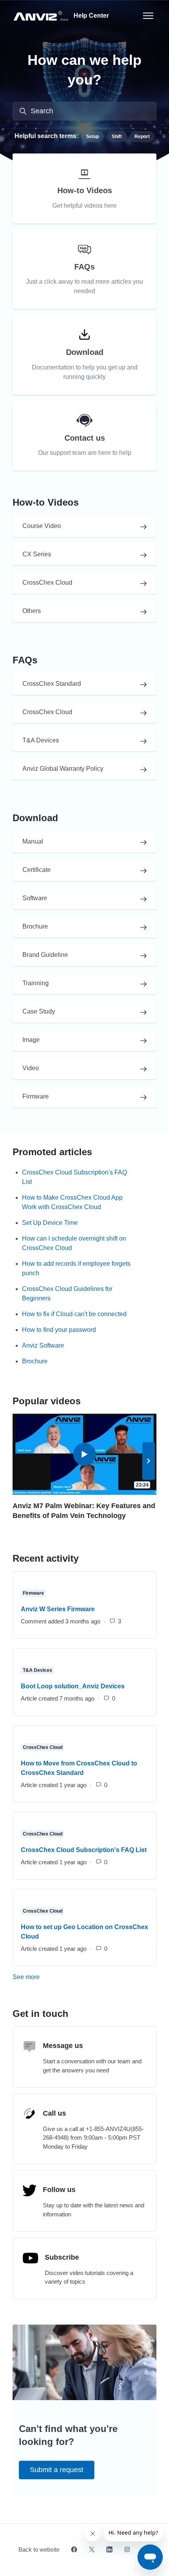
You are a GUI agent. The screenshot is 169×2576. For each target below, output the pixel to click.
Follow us (59, 2190)
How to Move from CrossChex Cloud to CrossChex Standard (79, 1768)
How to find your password (59, 1330)
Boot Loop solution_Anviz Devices (73, 1686)
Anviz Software (43, 1345)
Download (35, 818)
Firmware (33, 1593)
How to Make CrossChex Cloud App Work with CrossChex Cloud (72, 1202)
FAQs (25, 660)
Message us (63, 2046)
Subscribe (62, 2257)
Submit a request (57, 2470)
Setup (93, 137)
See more (60, 1977)
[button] (149, 1461)
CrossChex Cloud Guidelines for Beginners (67, 1294)
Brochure (35, 1361)
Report (142, 137)
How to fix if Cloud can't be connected (74, 1314)
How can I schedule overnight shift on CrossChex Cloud (74, 1243)
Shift (117, 137)
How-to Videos (46, 502)
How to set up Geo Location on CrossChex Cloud (84, 1932)
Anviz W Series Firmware (58, 1609)
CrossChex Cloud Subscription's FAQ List (74, 1177)
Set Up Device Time (50, 1223)
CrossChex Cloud (43, 1747)
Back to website (39, 2549)
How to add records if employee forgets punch (76, 1268)
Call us (54, 2113)
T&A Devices (38, 1670)
